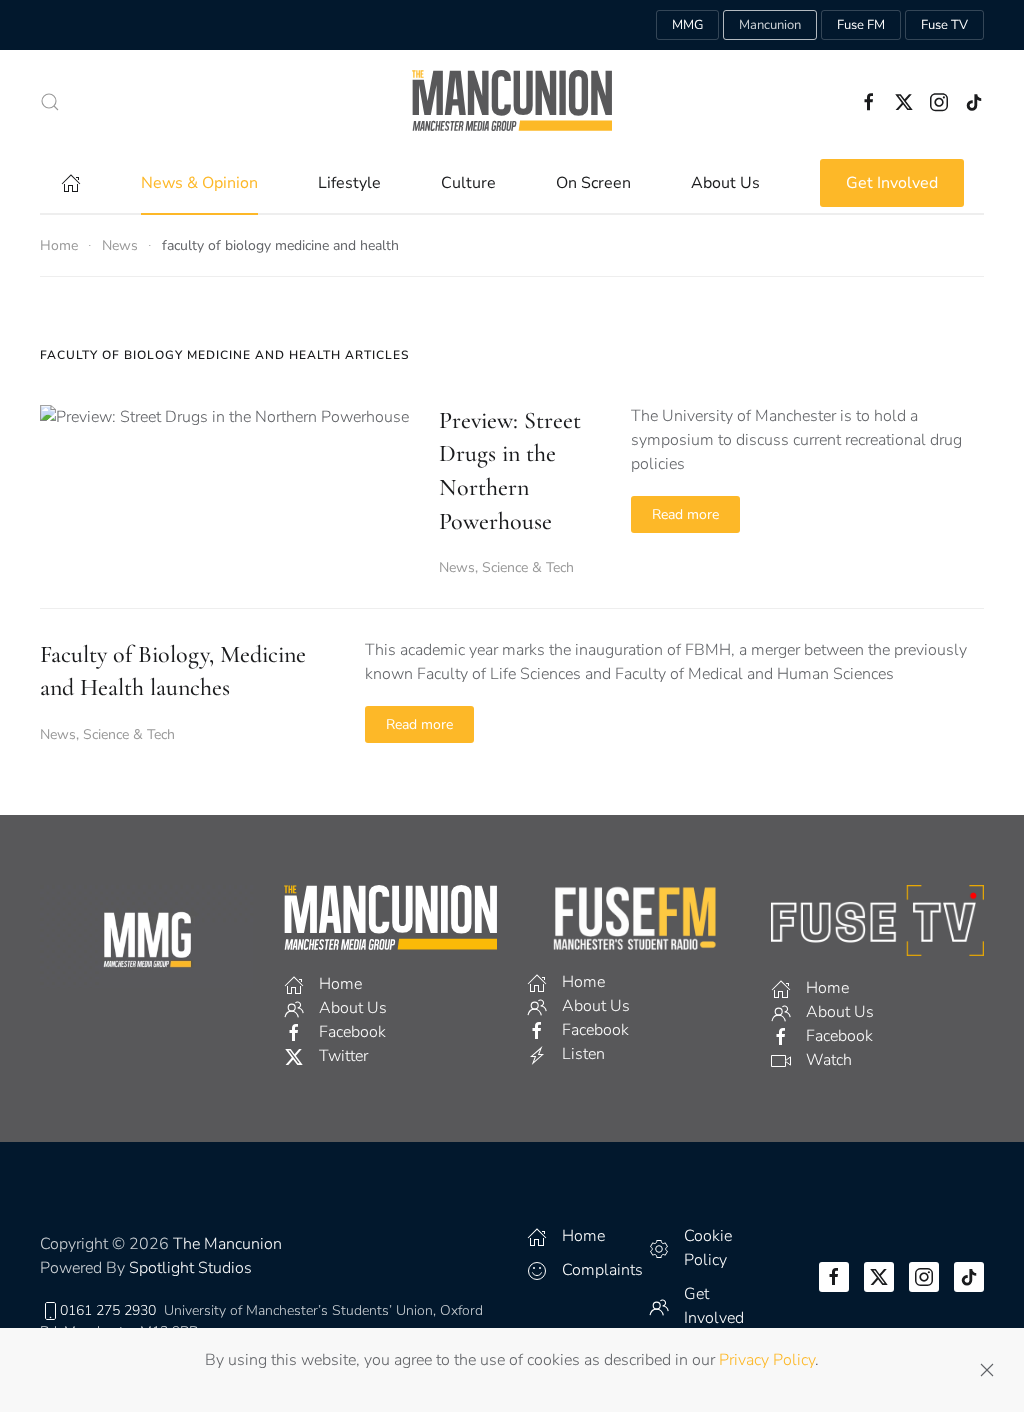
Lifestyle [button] (349, 183)
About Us (725, 183)
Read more (685, 514)
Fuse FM (861, 25)
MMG (687, 25)
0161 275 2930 (108, 1310)
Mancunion (770, 25)
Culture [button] (468, 183)
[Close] (987, 1370)
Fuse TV (944, 25)
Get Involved (892, 183)
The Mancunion (227, 1244)
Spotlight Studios (190, 1268)
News (457, 567)
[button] (50, 102)
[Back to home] (512, 101)
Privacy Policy (767, 1360)
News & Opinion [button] (199, 183)
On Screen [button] (593, 183)
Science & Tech (528, 567)
